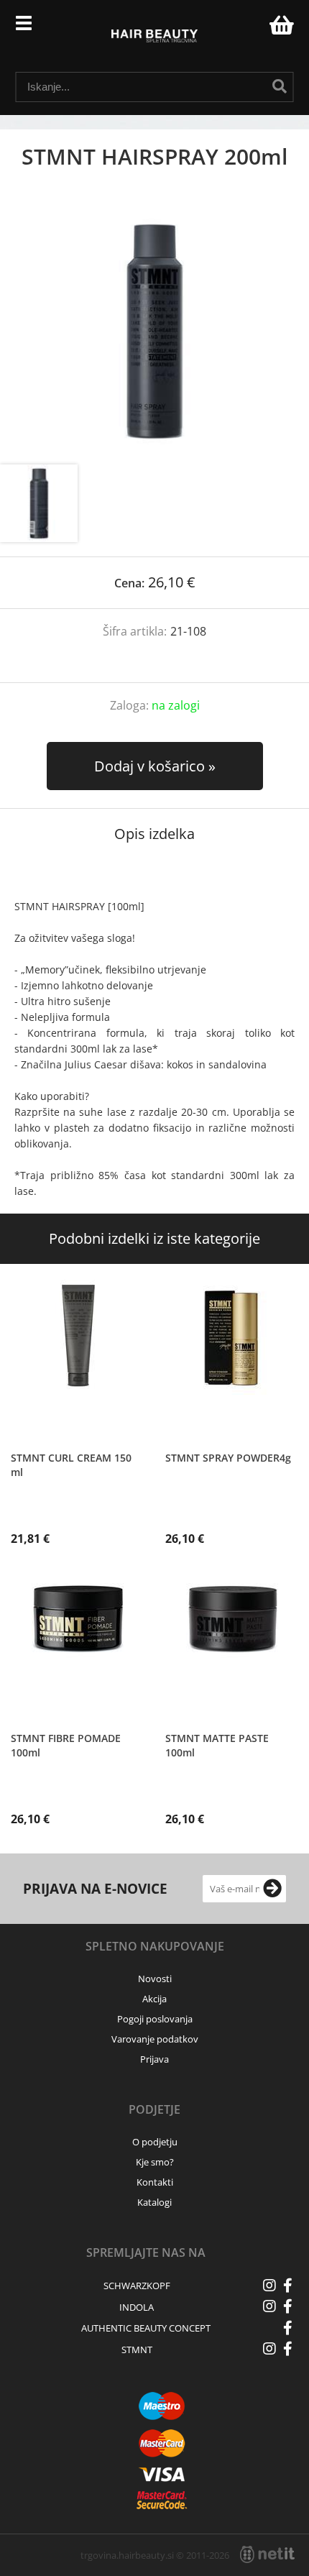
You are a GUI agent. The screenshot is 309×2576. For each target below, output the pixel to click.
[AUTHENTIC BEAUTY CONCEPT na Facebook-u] (287, 2328)
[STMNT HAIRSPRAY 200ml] (154, 331)
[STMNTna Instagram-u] (269, 2349)
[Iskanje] (280, 86)
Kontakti (155, 2182)
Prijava (251, 29)
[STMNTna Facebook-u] (287, 2349)
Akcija (154, 1999)
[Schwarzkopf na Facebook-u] (287, 2286)
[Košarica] (280, 25)
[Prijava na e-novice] (272, 1889)
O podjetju (155, 2142)
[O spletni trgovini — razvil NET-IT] (267, 2554)
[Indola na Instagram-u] (269, 2306)
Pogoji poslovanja (155, 2019)
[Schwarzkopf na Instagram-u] (269, 2286)
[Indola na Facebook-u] (287, 2306)
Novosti (155, 1979)
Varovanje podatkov (155, 2039)
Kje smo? (155, 2162)
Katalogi (154, 2202)
